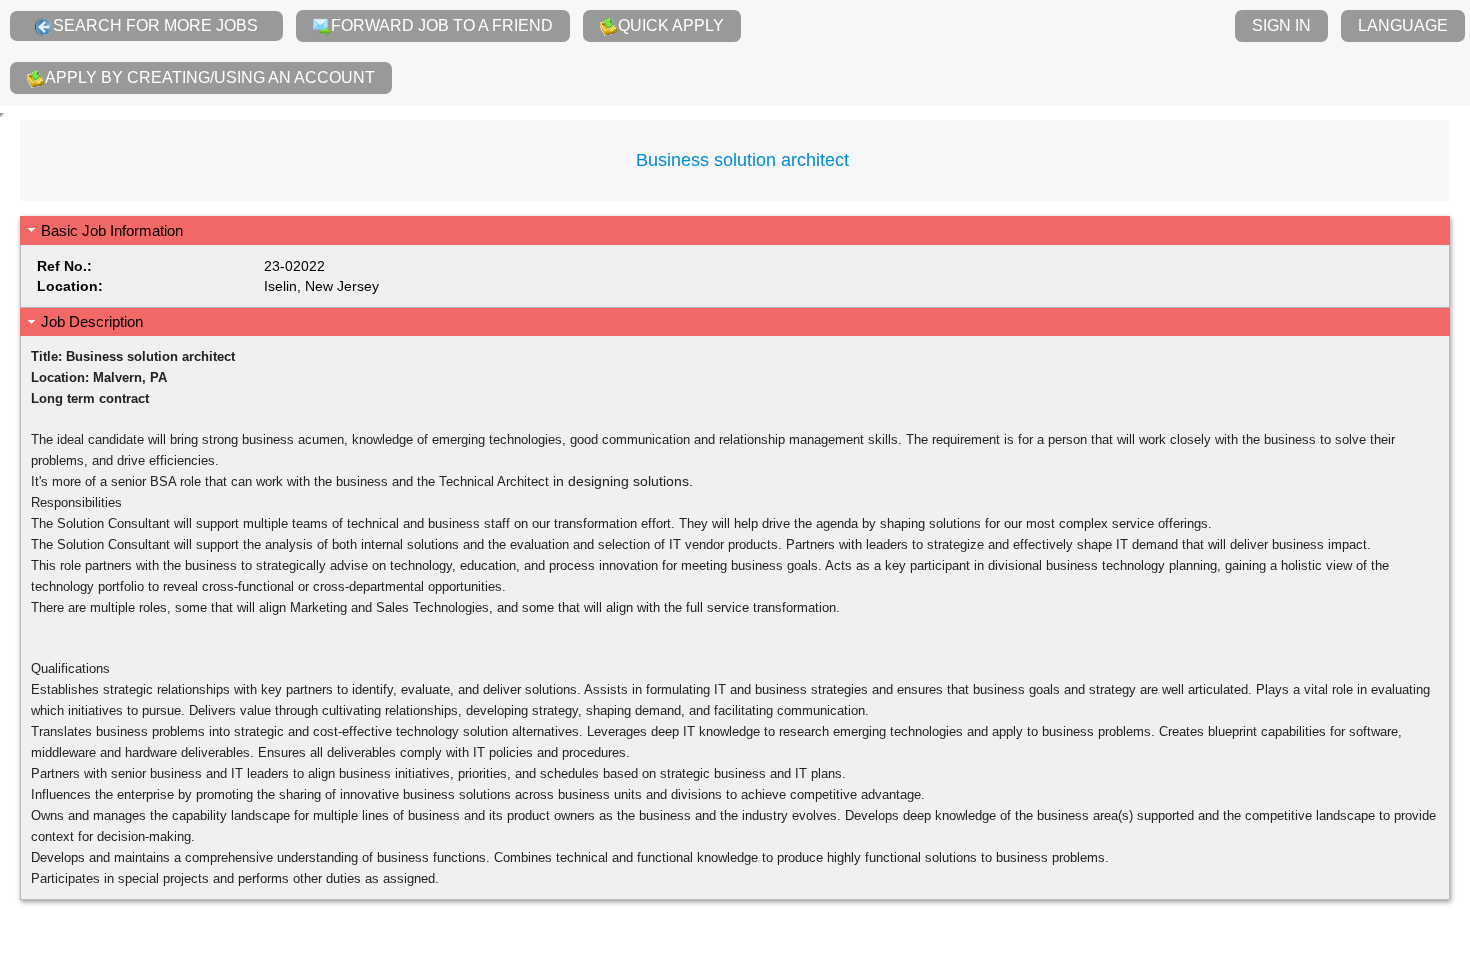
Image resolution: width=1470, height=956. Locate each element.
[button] (735, 230)
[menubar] (735, 53)
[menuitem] (146, 26)
